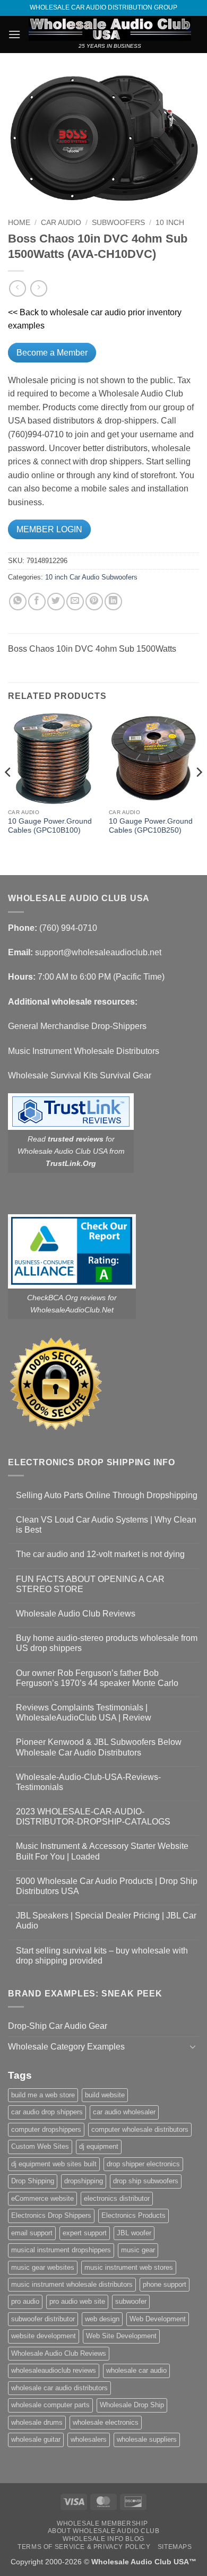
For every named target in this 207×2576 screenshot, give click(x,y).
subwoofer (131, 2301)
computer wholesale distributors (140, 2129)
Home (19, 223)
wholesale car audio (136, 2370)
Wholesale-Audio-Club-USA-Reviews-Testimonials (88, 1782)
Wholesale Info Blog (103, 2539)
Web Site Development (121, 2336)
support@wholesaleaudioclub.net (98, 952)
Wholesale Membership (102, 2523)
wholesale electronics (106, 2422)
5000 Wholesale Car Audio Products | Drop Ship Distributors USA (107, 1886)
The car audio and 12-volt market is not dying (100, 1554)
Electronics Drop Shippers (51, 2215)
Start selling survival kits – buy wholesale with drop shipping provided (102, 1956)
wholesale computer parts (50, 2405)
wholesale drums (37, 2422)
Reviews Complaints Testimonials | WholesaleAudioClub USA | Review (84, 1713)
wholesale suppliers (147, 2439)
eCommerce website (42, 2198)
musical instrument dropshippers (61, 2250)
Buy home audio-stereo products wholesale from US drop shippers (107, 1643)
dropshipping (84, 2181)
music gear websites (43, 2267)
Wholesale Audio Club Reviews (76, 1614)
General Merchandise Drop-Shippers (77, 1026)
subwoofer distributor (43, 2319)
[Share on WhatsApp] (18, 602)
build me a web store (43, 2095)
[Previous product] (38, 288)
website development (44, 2336)
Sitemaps (175, 2547)
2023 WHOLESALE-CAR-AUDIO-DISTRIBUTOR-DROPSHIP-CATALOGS (93, 1817)
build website (105, 2095)
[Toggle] (193, 2046)
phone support (165, 2284)
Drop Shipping (33, 2181)
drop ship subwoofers (146, 2181)
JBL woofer (134, 2233)
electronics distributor (117, 2198)
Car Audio (61, 223)
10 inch (170, 223)
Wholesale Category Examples (66, 2047)
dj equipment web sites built (54, 2164)
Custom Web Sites (40, 2146)
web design (102, 2319)
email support (32, 2233)
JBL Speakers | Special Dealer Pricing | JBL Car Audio (106, 1921)
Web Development (158, 2319)
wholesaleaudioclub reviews (54, 2370)
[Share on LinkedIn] (113, 602)
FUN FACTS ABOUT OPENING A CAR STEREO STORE (90, 1584)
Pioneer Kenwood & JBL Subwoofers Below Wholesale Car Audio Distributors (99, 1747)
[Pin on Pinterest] (94, 602)
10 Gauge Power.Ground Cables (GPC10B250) (151, 826)
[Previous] (8, 793)
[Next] (199, 793)
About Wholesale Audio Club (104, 2531)
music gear (138, 2250)
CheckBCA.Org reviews (66, 1298)
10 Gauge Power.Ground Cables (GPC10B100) (50, 826)
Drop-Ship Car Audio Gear (58, 2026)
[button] (14, 34)
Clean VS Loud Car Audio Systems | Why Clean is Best (106, 1525)
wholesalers (89, 2439)
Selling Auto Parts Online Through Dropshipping (107, 1495)
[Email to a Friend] (75, 602)
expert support (85, 2233)
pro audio (25, 2301)
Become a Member (52, 353)
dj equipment (99, 2146)
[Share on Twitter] (56, 602)
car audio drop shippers (47, 2112)
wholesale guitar (36, 2439)
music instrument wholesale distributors (72, 2284)
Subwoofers (118, 223)
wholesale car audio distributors (59, 2388)
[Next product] (17, 288)
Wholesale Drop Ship (132, 2405)
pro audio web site (77, 2301)
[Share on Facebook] (37, 602)
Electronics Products (133, 2215)
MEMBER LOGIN (49, 529)
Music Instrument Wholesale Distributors (84, 1051)
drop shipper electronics (143, 2164)
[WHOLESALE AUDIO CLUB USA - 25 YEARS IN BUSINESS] (110, 29)
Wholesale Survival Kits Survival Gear (80, 1075)
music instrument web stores (129, 2267)
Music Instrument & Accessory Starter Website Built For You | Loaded (102, 1851)
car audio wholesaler (124, 2112)
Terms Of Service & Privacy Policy (84, 2547)
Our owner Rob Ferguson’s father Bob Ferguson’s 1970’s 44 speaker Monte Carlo (97, 1678)
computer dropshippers (46, 2129)
